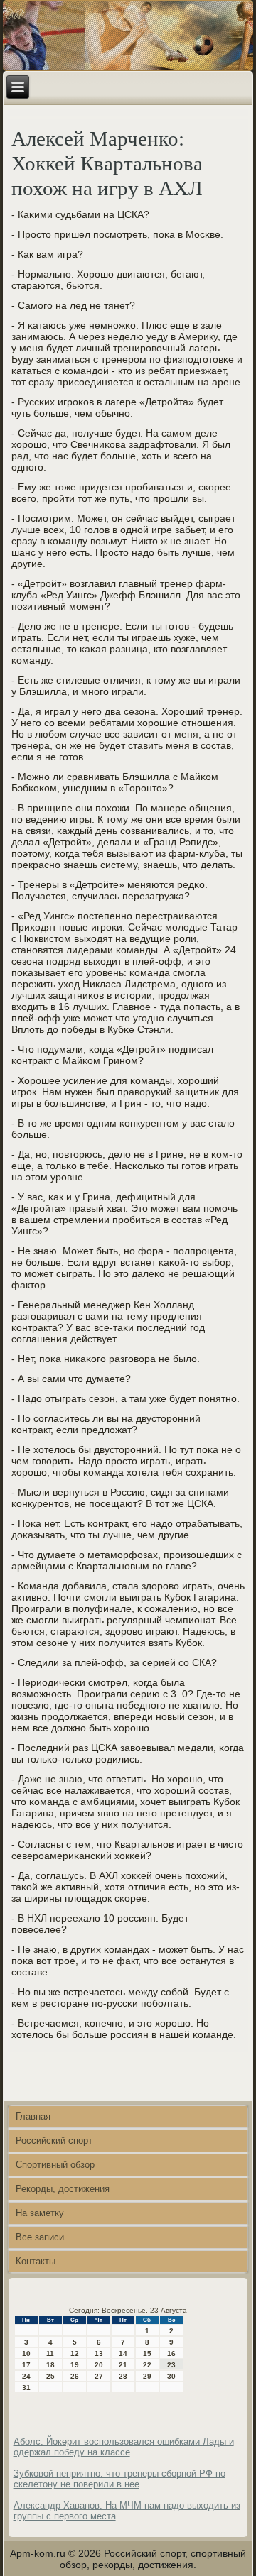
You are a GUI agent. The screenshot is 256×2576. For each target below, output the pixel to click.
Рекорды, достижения (63, 2189)
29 (147, 2376)
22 (147, 2365)
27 (99, 2376)
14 (123, 2353)
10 (26, 2353)
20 (99, 2365)
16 (171, 2353)
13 (99, 2353)
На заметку (40, 2213)
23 (171, 2365)
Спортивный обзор (55, 2165)
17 (26, 2365)
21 (123, 2365)
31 (26, 2388)
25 (50, 2376)
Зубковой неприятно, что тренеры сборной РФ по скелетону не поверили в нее (119, 2479)
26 (75, 2376)
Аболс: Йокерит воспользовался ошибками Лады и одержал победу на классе (124, 2447)
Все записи (40, 2237)
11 (50, 2353)
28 (123, 2376)
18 (50, 2365)
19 (75, 2365)
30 (171, 2376)
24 (26, 2376)
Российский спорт (54, 2141)
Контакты (36, 2261)
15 (147, 2353)
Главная (33, 2116)
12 (75, 2353)
